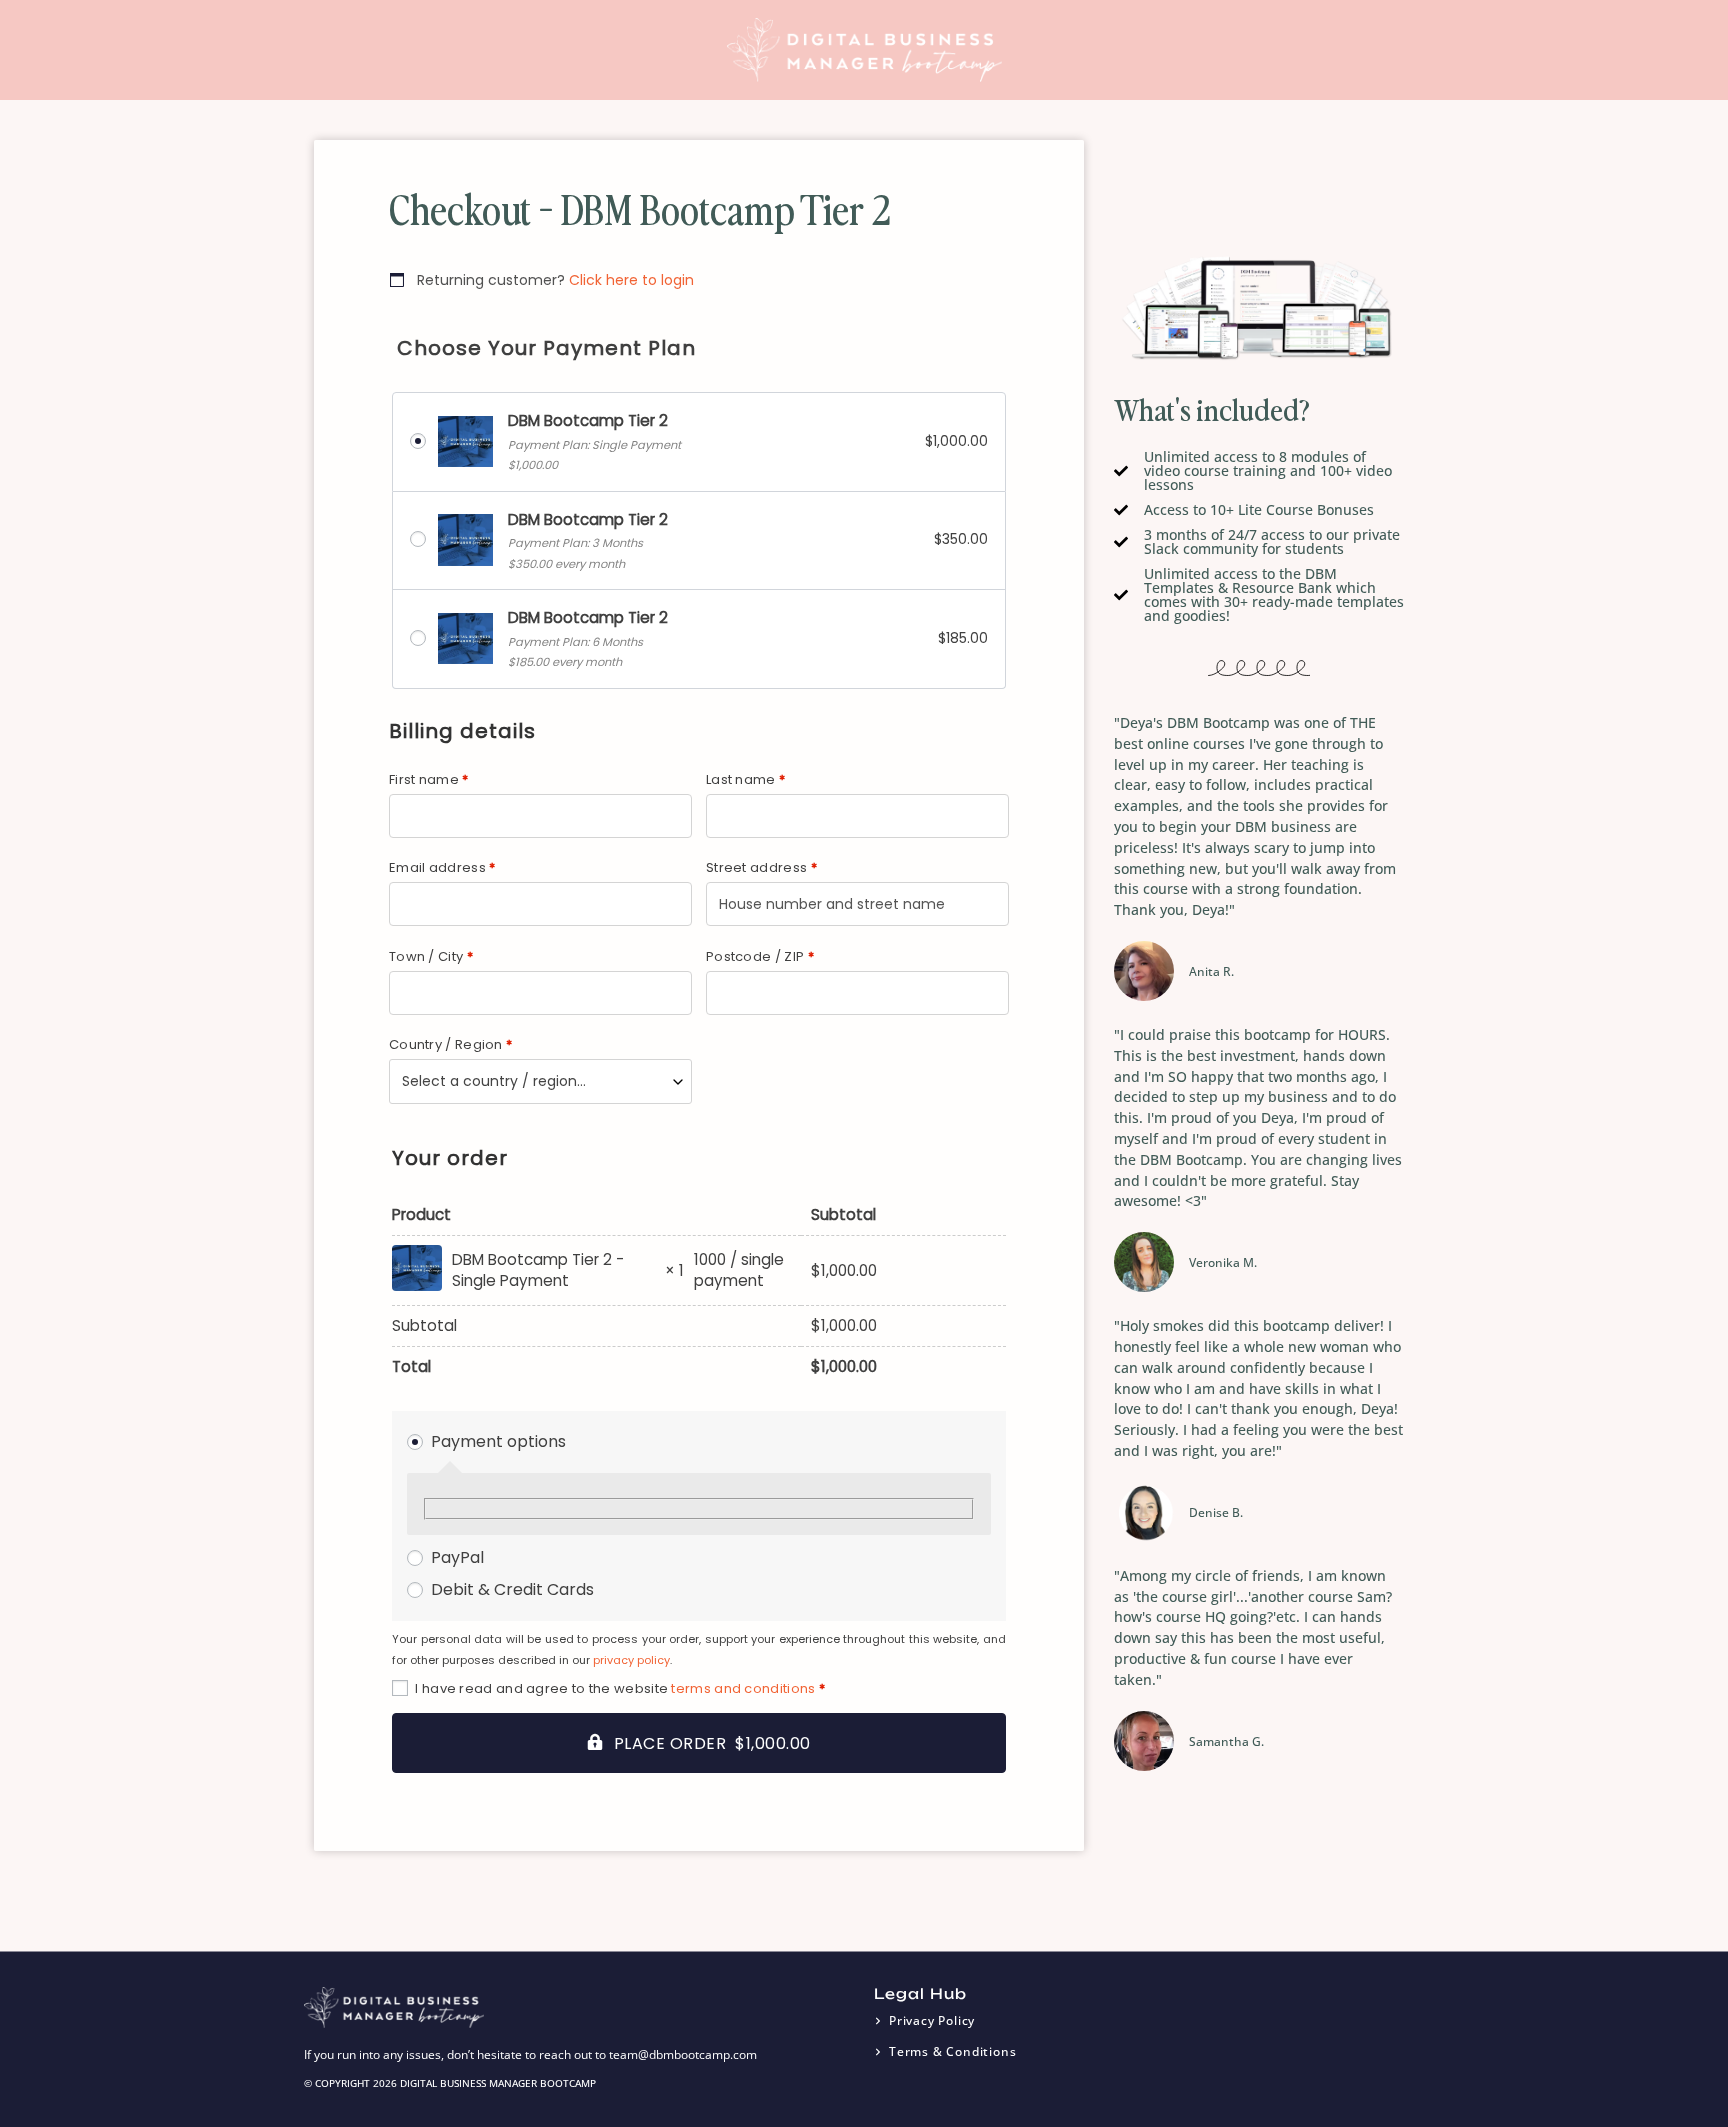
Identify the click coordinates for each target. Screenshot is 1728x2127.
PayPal (457, 1557)
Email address (442, 867)
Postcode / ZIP (760, 956)
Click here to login (631, 280)
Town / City (431, 956)
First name (429, 779)
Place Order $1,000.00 (712, 1743)
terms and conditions (743, 1688)
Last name (745, 779)
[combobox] (540, 1081)
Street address (761, 867)
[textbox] (540, 1081)
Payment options (498, 1441)
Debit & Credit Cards (512, 1589)
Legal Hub (920, 1993)
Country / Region (450, 1044)
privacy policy (631, 1660)
